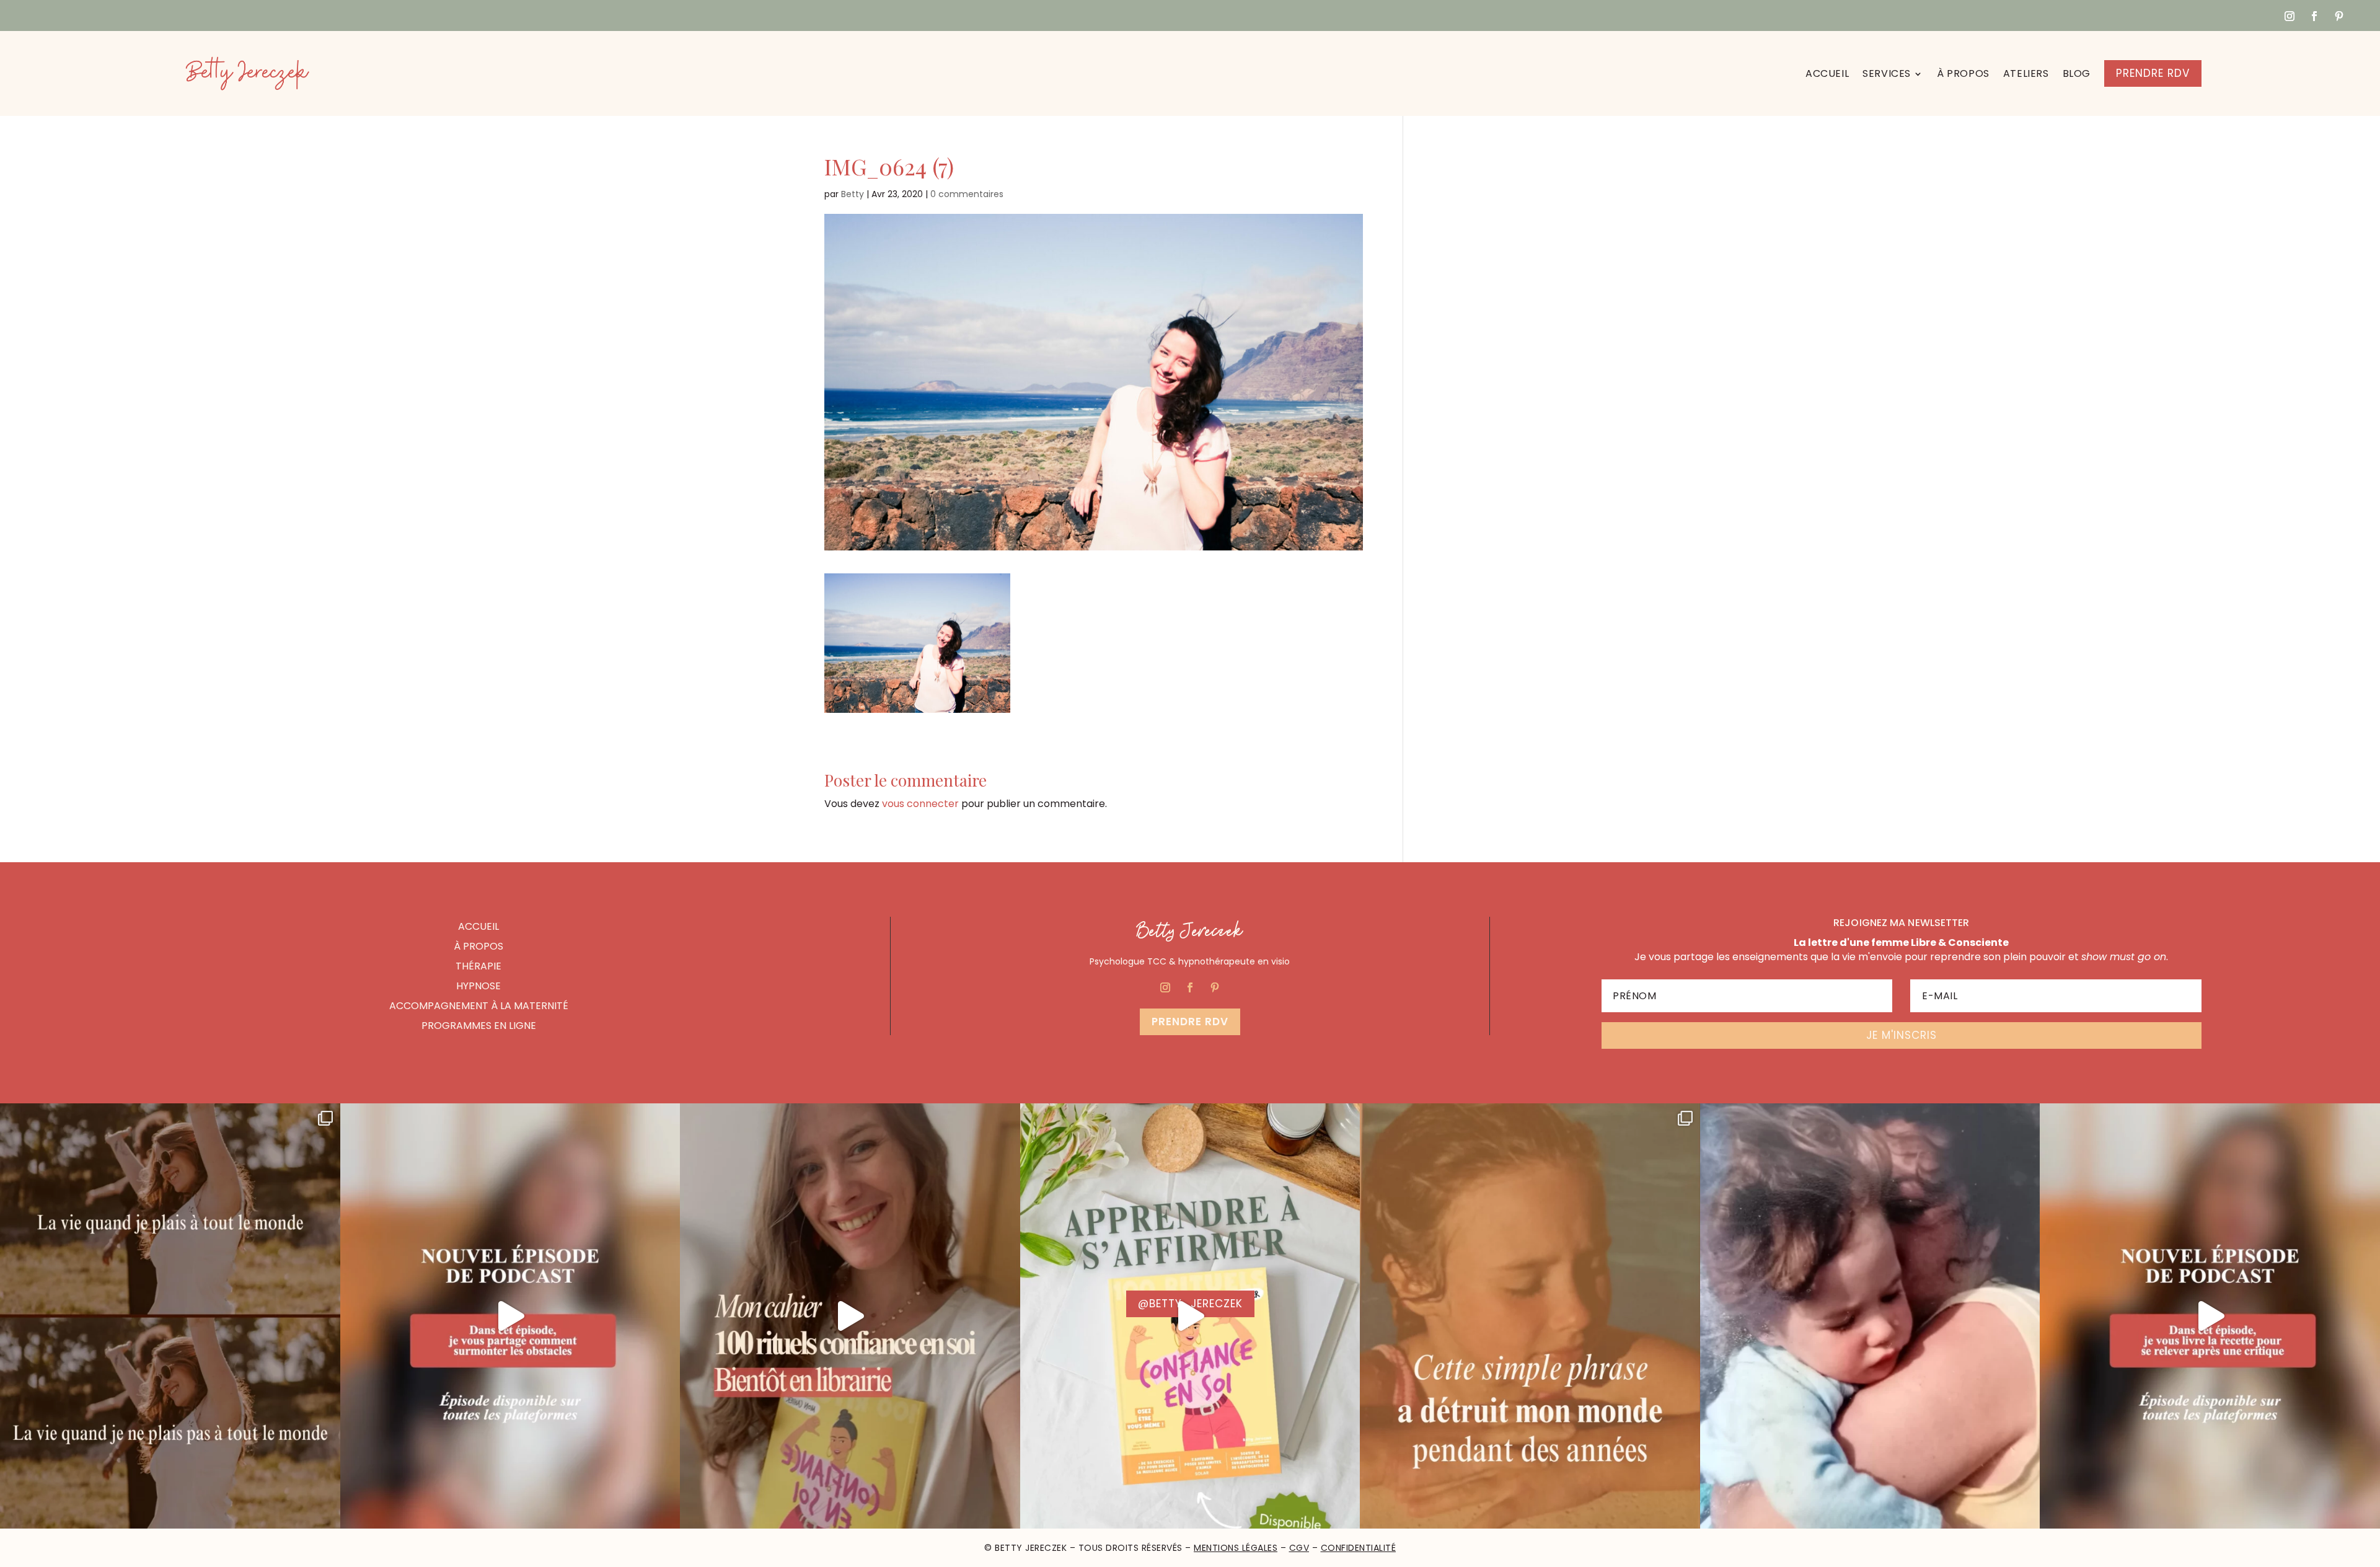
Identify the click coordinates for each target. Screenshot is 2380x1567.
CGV (1299, 1548)
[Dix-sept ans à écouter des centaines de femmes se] (850, 1316)
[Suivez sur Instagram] (2290, 16)
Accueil (1827, 73)
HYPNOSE (478, 986)
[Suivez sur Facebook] (2314, 16)
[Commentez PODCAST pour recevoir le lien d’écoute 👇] (510, 1316)
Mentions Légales (1236, 1548)
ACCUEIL (478, 926)
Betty (853, 194)
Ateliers (2026, 73)
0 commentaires (967, 194)
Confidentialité (1359, 1548)
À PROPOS (478, 946)
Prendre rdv (1190, 1022)
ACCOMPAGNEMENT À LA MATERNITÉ (479, 1006)
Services (1887, 73)
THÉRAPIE (478, 966)
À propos (1963, 73)
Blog (2077, 73)
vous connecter (920, 804)
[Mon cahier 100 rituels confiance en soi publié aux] (1190, 1316)
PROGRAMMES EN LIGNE (479, 1026)
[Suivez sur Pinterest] (2339, 16)
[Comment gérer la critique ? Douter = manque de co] (2210, 1316)
